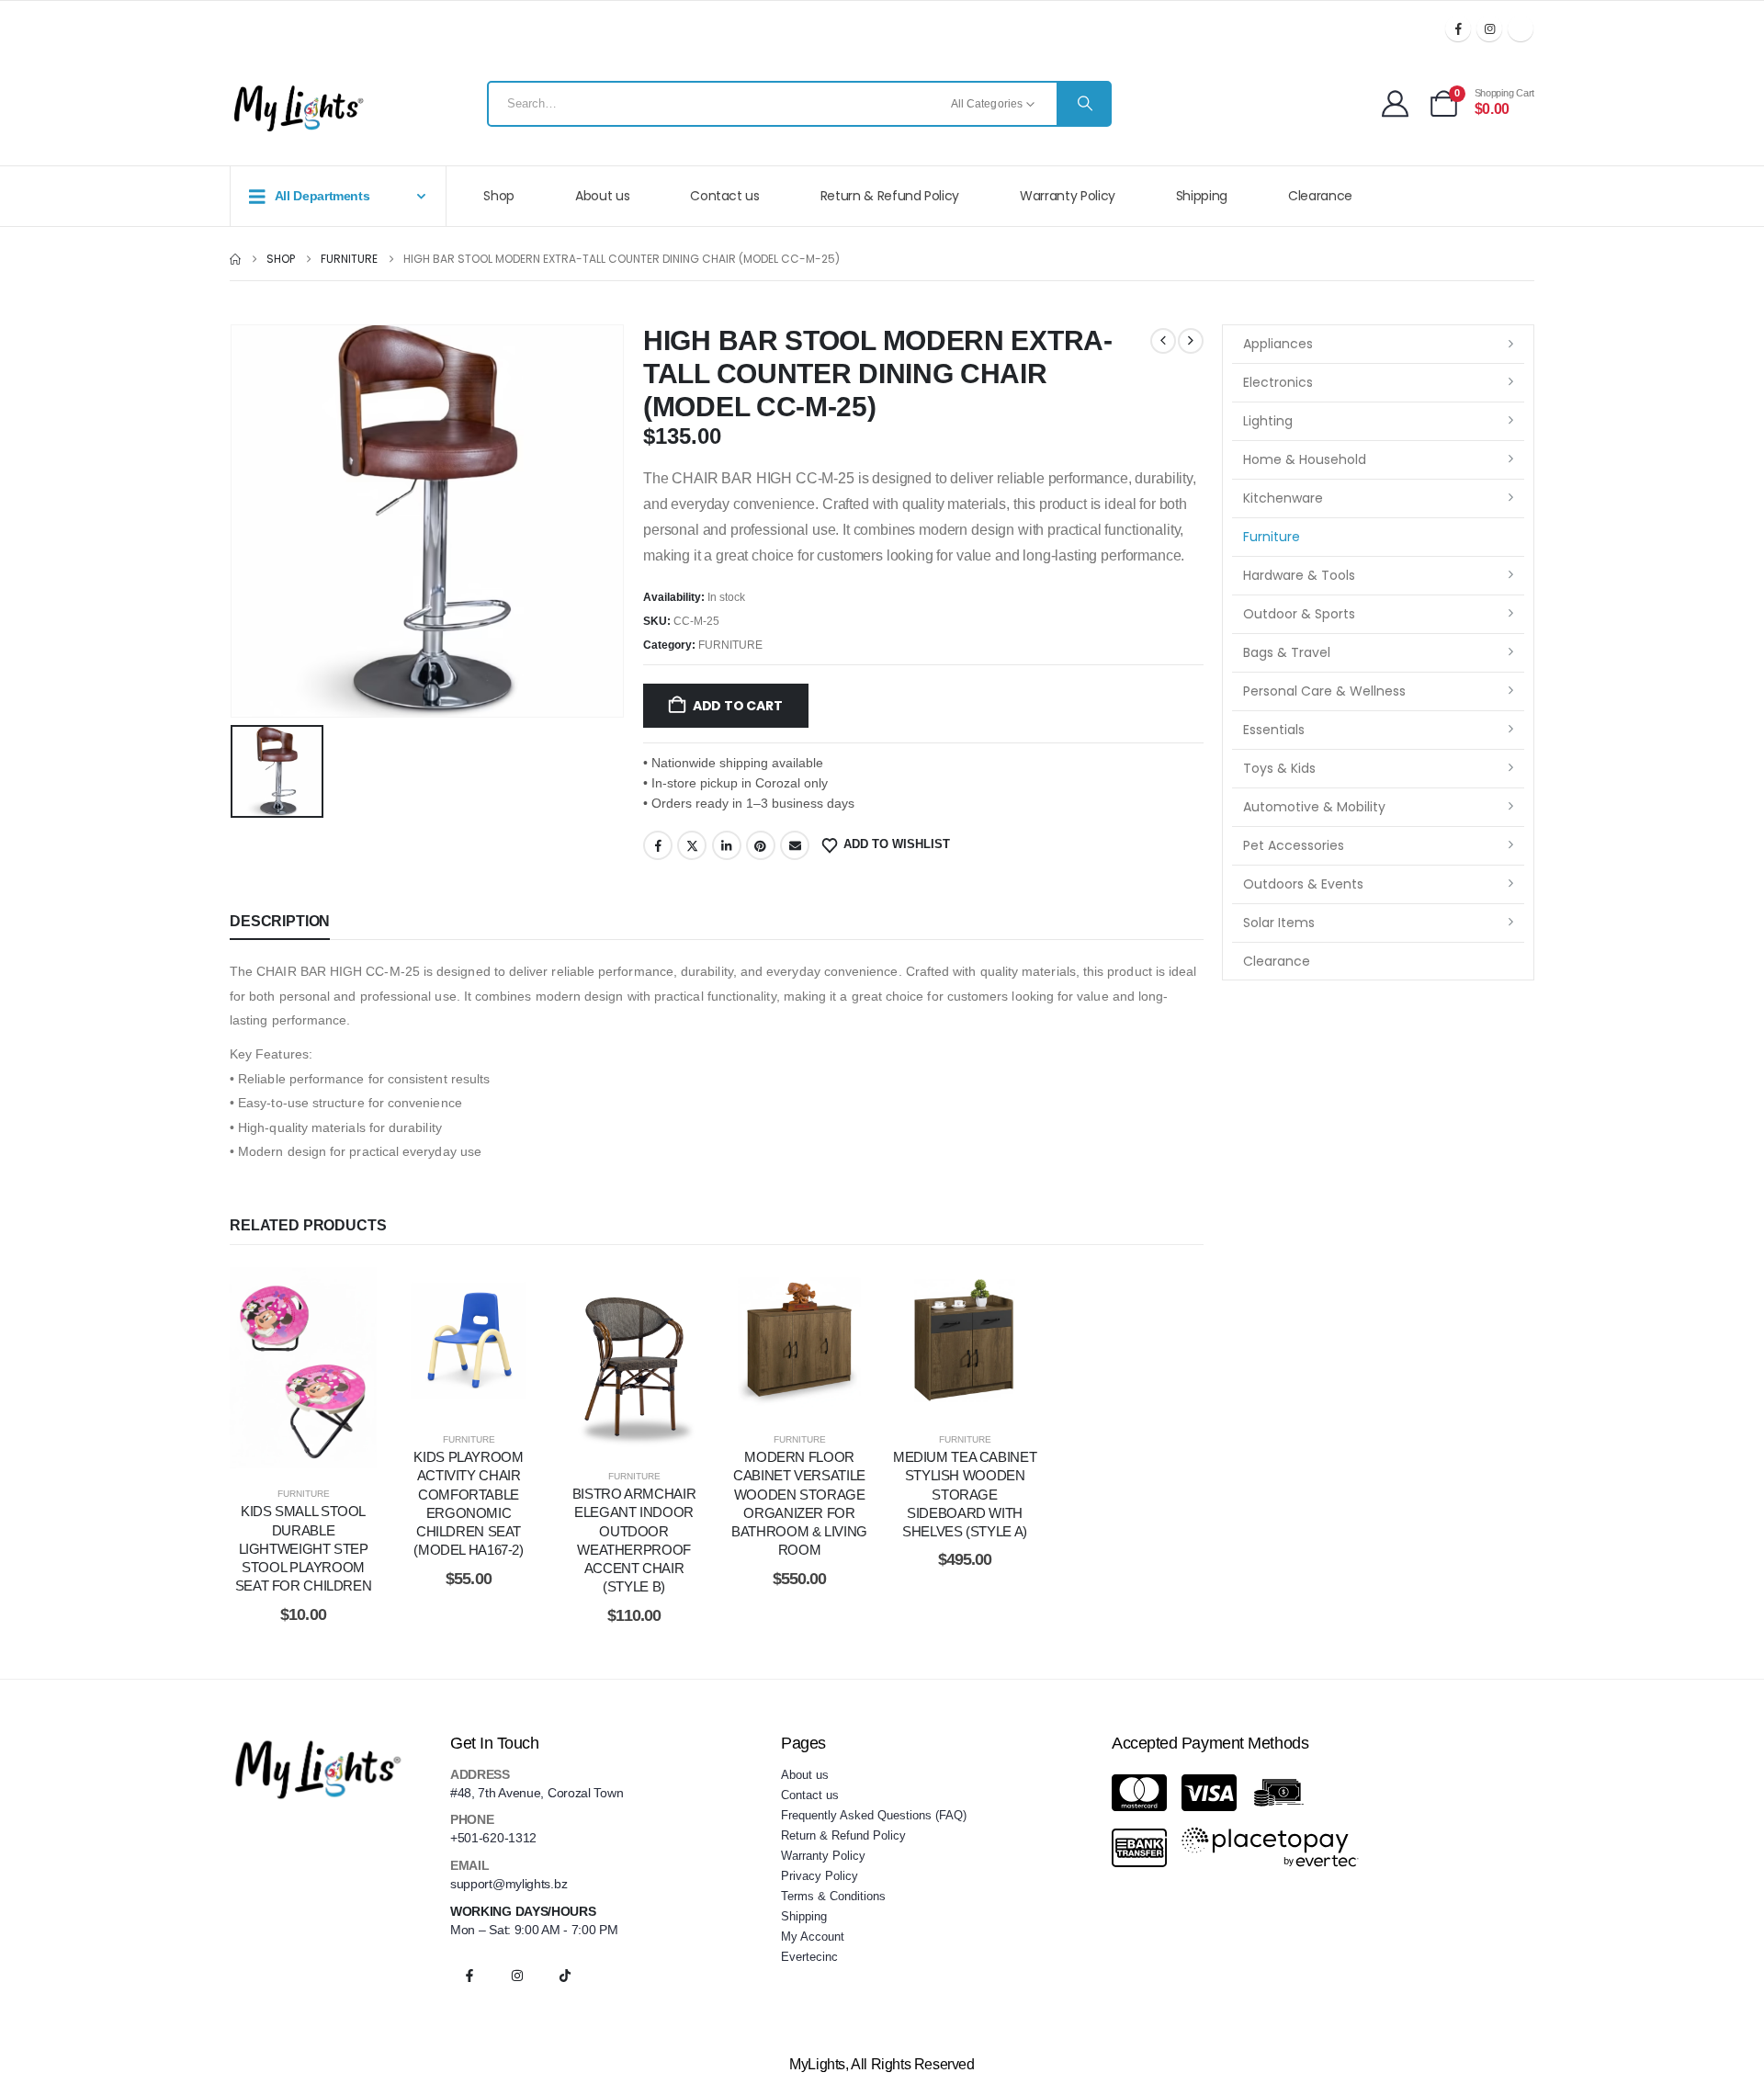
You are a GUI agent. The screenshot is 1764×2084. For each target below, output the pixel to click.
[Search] (1083, 104)
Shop (499, 196)
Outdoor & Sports (1299, 614)
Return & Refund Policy (890, 196)
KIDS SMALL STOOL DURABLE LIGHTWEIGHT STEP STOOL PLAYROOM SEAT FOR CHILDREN (304, 1548)
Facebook (658, 845)
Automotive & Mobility (1314, 807)
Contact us (725, 196)
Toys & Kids (1279, 768)
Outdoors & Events (1303, 884)
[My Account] (1395, 103)
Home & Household (1305, 459)
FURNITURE (730, 645)
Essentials (1274, 730)
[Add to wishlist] (257, 1368)
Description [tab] (280, 921)
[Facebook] (1458, 28)
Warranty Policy (1068, 196)
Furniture (1272, 537)
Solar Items (1279, 923)
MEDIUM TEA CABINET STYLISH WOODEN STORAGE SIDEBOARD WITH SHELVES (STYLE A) (965, 1494)
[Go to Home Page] (235, 259)
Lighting (1268, 421)
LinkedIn (727, 845)
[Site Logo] (299, 108)
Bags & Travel (1287, 652)
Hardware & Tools (1299, 575)
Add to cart (738, 706)
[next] (1191, 341)
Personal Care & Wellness (1324, 691)
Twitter (692, 845)
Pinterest (761, 845)
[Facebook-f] (469, 1976)
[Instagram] (1489, 28)
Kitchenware (1283, 498)
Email (795, 845)
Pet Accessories (1294, 845)
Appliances (1278, 344)
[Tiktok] (1521, 28)
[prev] (1163, 341)
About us (602, 196)
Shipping (1202, 196)
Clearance (1320, 196)
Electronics (1278, 382)
